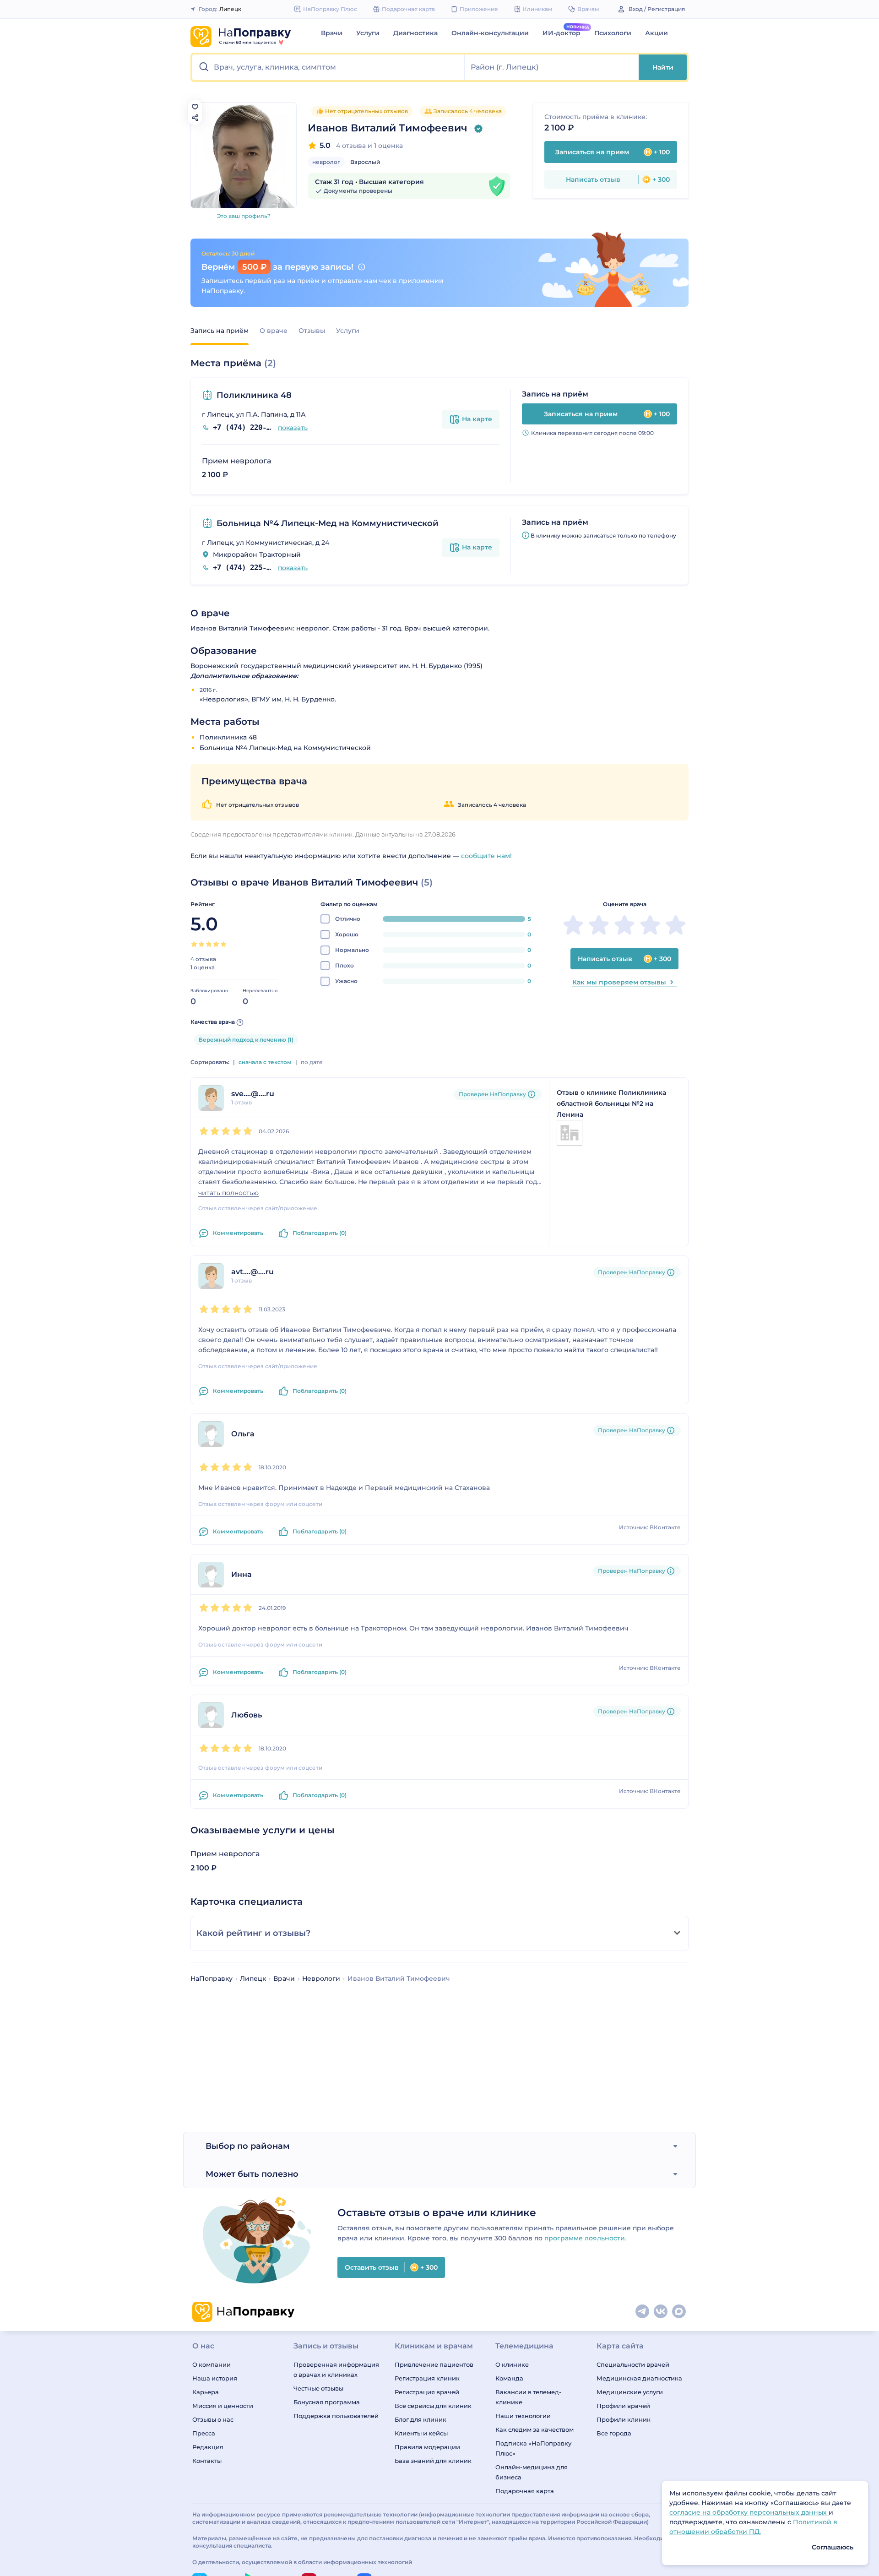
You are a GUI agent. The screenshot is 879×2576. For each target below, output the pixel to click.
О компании (212, 2364)
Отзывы (312, 331)
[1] (194, 944)
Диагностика (415, 33)
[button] (328, 67)
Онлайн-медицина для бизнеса (532, 2472)
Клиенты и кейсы (421, 2433)
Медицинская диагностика (639, 2378)
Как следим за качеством (534, 2429)
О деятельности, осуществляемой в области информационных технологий (302, 2562)
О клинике (512, 2364)
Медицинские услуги (630, 2392)
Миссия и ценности (223, 2406)
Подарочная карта (525, 2491)
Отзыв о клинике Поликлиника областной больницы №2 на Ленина (611, 1103)
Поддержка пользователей (336, 2416)
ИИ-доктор (562, 33)
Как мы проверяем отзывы (619, 982)
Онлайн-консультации (490, 33)
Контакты (207, 2461)
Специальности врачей (633, 2364)
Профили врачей (623, 2406)
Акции (657, 33)
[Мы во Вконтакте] (661, 2312)
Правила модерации (427, 2447)
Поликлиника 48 (254, 395)
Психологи (613, 33)
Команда (509, 2378)
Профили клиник (624, 2419)
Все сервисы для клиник (433, 2406)
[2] (201, 944)
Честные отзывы (318, 2388)
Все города (614, 2433)
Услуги (368, 33)
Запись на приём (220, 331)
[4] (216, 944)
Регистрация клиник (427, 2378)
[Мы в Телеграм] (643, 2312)
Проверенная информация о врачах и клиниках (336, 2369)
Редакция (208, 2447)
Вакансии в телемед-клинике (528, 2397)
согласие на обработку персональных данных (749, 2512)
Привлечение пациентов (434, 2364)
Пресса (204, 2433)
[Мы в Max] (679, 2312)
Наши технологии (523, 2416)
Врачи (332, 33)
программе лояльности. (585, 2238)
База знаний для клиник (433, 2461)
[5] (223, 944)
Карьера (206, 2392)
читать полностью (228, 1193)
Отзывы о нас (213, 2419)
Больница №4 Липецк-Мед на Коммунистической (328, 523)
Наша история (215, 2378)
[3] (209, 944)
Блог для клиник (421, 2419)
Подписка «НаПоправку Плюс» (533, 2448)
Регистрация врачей (427, 2392)
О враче (274, 331)
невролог (326, 162)
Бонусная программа (327, 2402)
